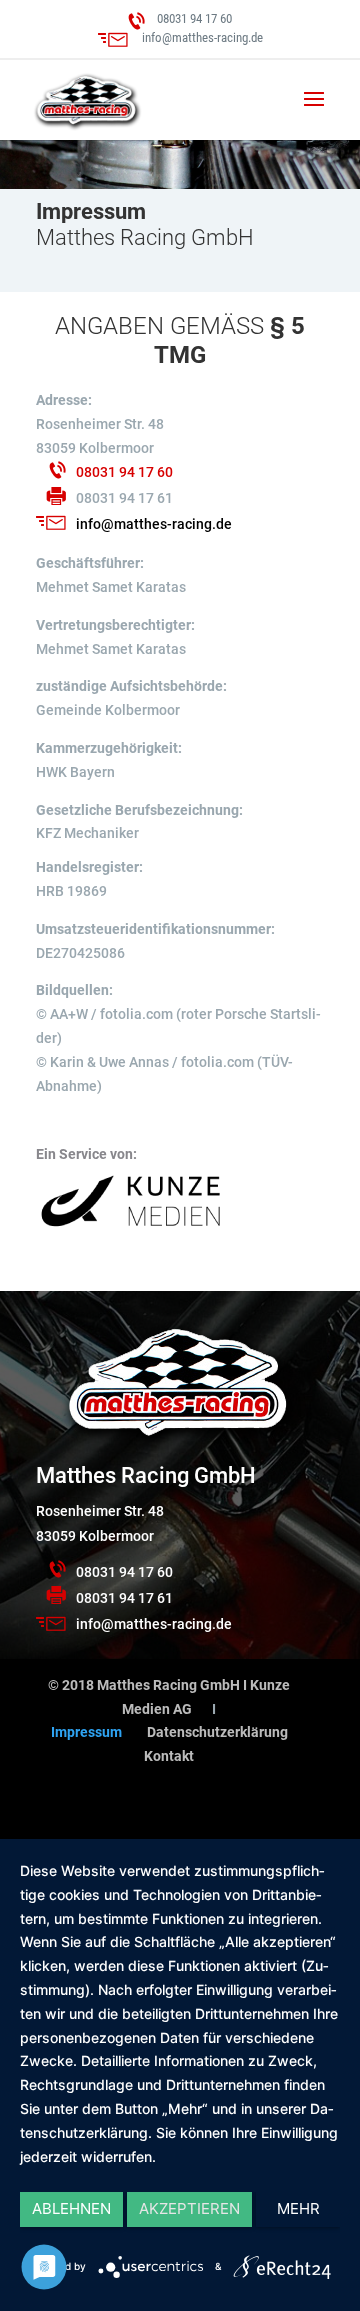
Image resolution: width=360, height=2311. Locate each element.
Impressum (86, 1732)
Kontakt (169, 1756)
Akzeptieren (189, 2208)
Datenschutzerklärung (217, 1732)
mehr (298, 2208)
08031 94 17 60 (194, 18)
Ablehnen (71, 2208)
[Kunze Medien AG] (131, 1228)
